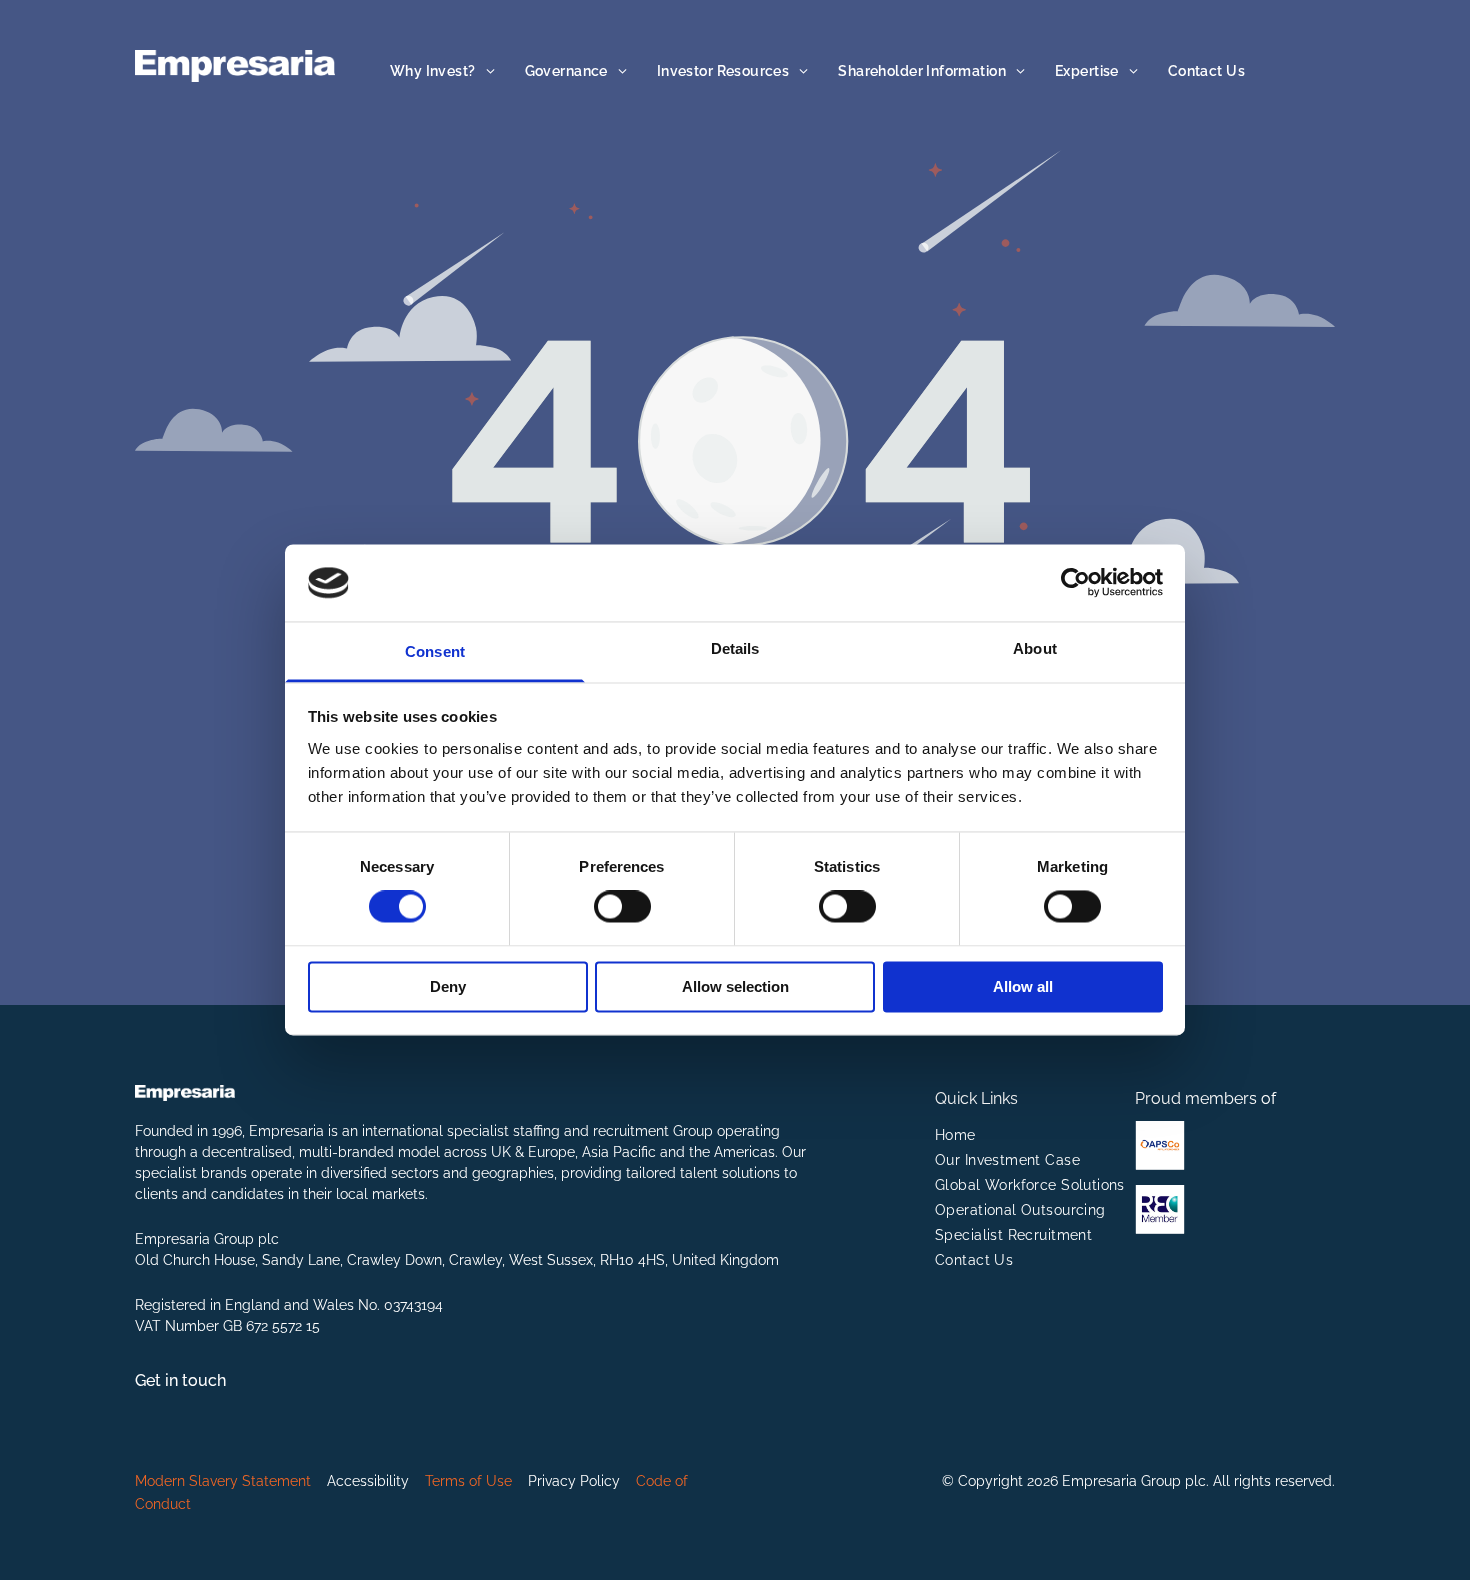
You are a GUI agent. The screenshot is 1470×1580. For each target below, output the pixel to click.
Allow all (1023, 986)
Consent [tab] (435, 651)
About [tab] (1035, 648)
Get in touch (180, 1380)
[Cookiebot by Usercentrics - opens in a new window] (1075, 583)
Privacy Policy (574, 1481)
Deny (448, 986)
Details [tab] (735, 648)
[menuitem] (442, 71)
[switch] (622, 907)
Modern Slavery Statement (223, 1481)
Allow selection (735, 986)
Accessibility (368, 1481)
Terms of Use (468, 1481)
